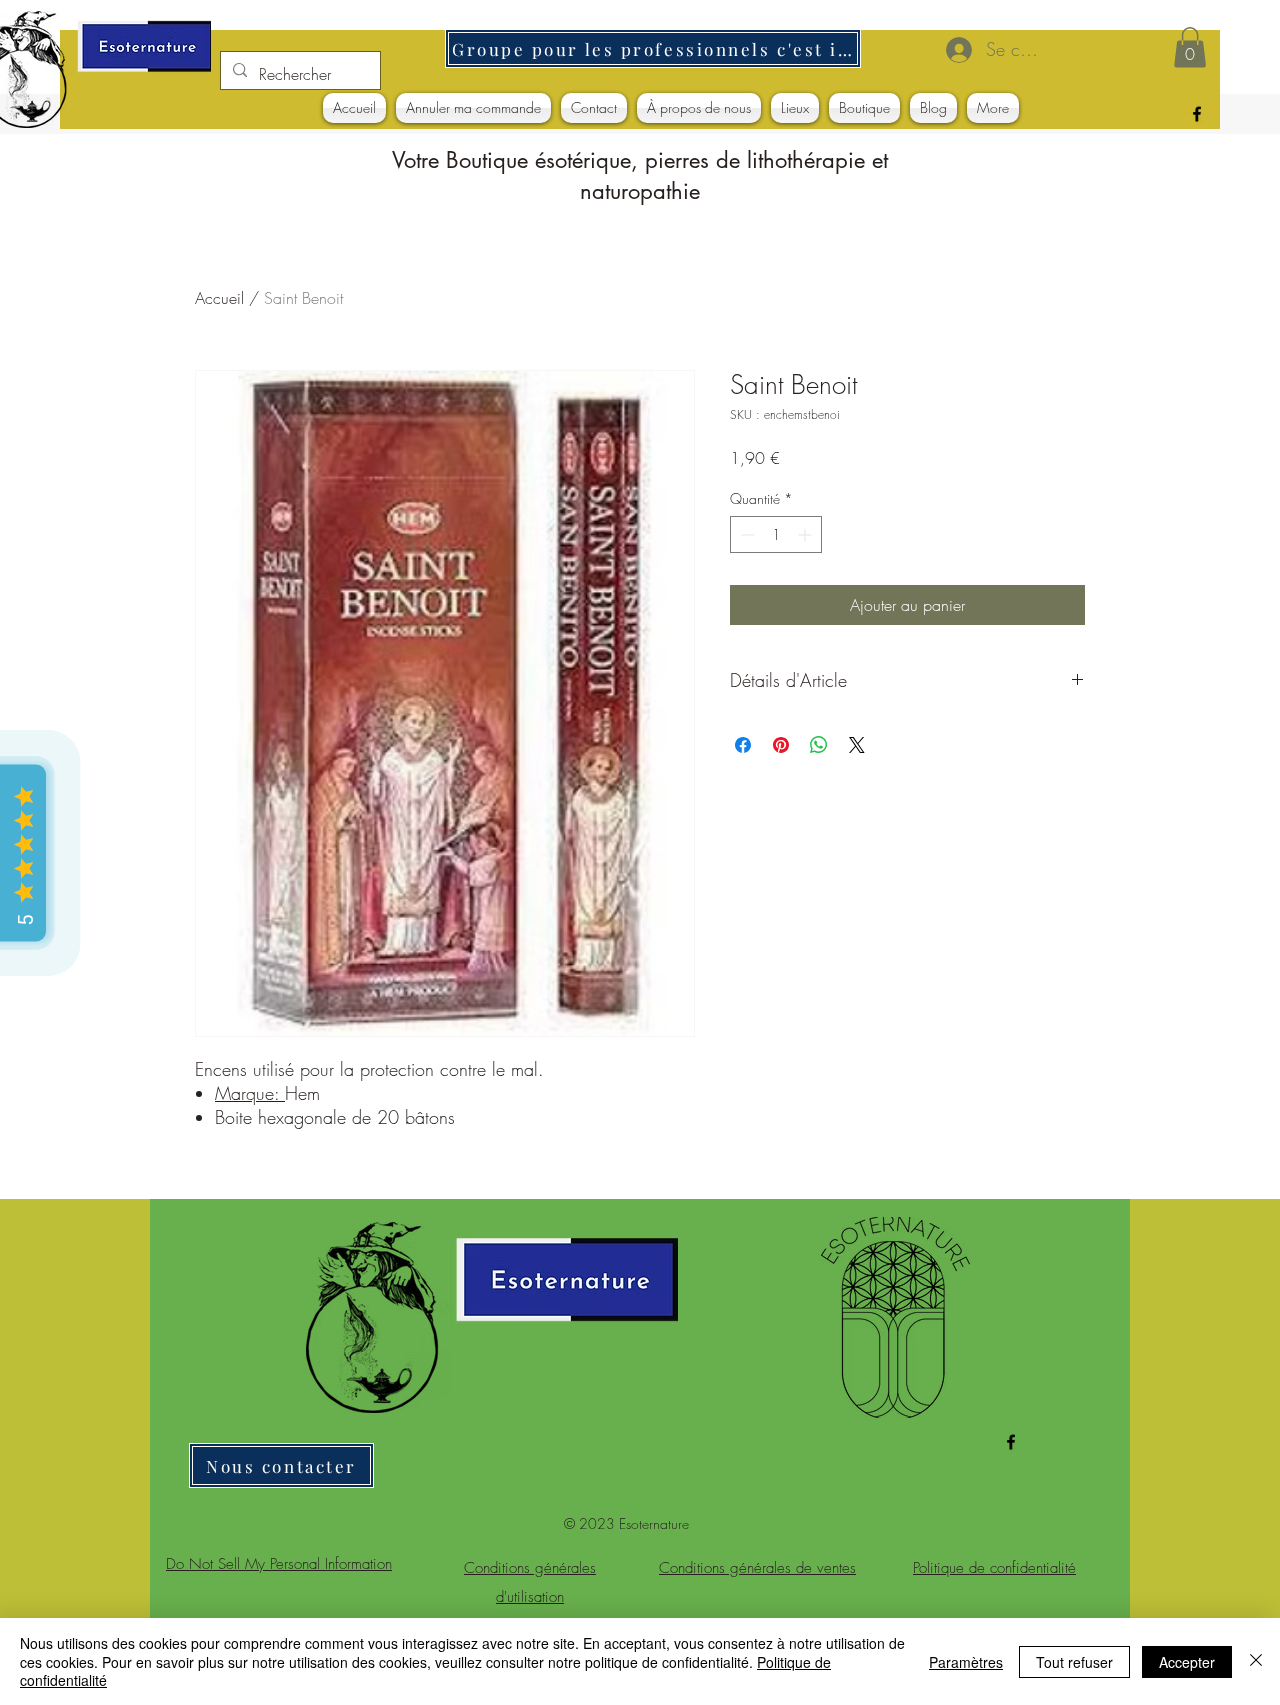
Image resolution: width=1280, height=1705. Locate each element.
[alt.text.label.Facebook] (1197, 114)
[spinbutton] (776, 534)
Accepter (1187, 1662)
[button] (1190, 47)
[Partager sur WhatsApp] (819, 745)
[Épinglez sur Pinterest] (781, 745)
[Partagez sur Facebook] (743, 745)
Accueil (219, 298)
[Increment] (806, 534)
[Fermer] (1256, 1661)
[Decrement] (745, 534)
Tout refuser (1074, 1662)
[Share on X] (857, 745)
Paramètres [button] (966, 1662)
